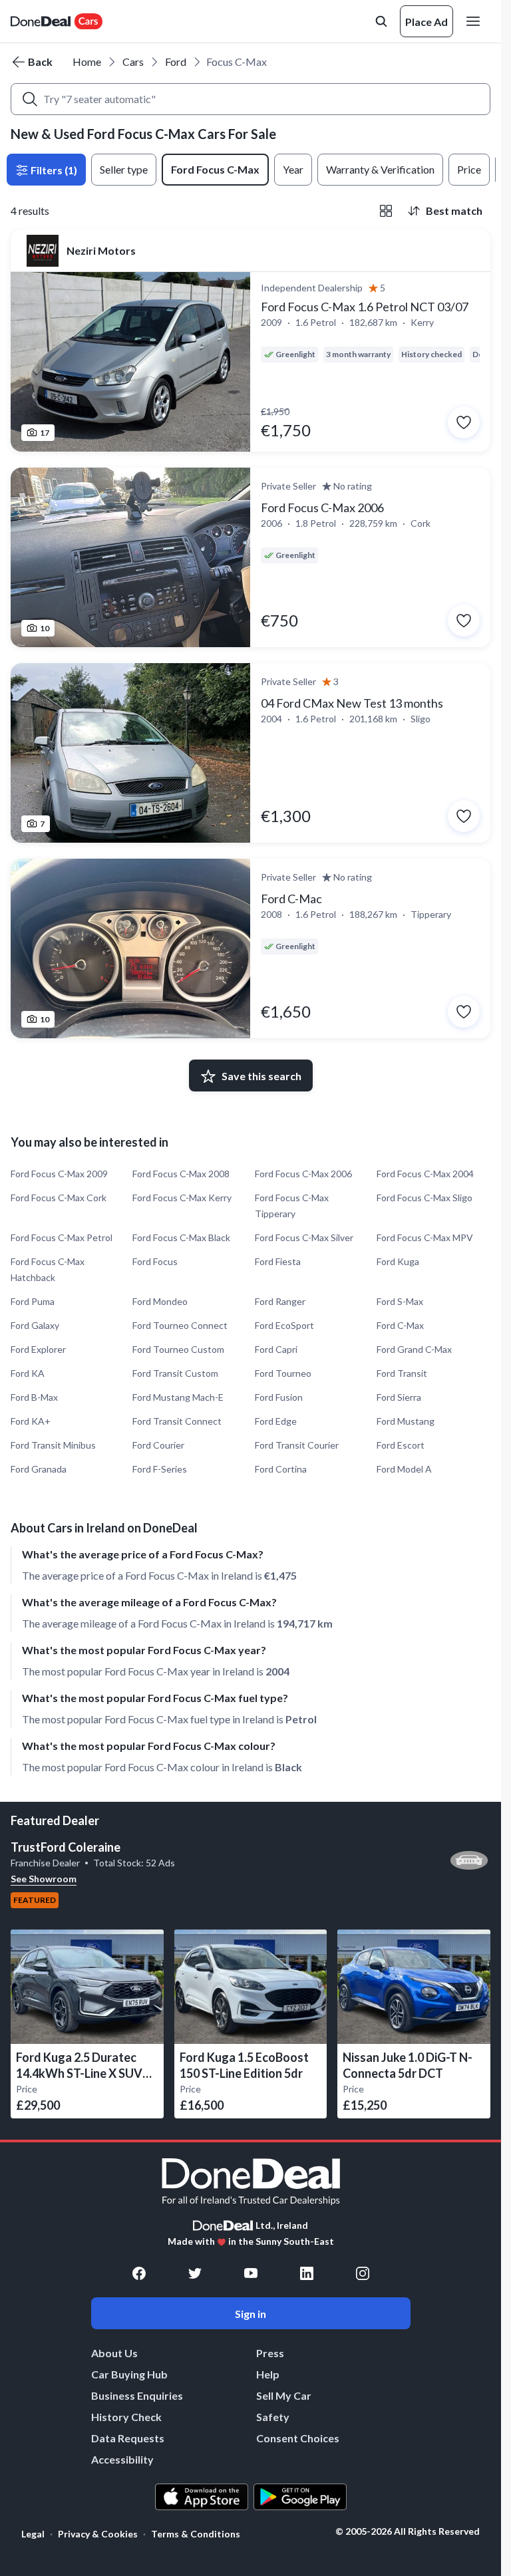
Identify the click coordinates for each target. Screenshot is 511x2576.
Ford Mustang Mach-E (178, 1397)
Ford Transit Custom (175, 1373)
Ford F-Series (160, 1469)
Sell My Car (284, 2395)
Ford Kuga (398, 1261)
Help (268, 2374)
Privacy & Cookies (98, 2534)
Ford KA (28, 1373)
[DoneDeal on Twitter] (195, 2273)
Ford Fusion (279, 1397)
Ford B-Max (34, 1397)
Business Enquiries (137, 2395)
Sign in (251, 2314)
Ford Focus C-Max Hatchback (48, 1269)
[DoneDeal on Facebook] (139, 2273)
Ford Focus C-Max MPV (425, 1237)
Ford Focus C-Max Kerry (182, 1198)
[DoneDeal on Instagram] (363, 2273)
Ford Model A (404, 1469)
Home (87, 62)
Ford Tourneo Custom (178, 1349)
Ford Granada (39, 1469)
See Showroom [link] (44, 1879)
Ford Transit (402, 1373)
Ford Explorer (38, 1349)
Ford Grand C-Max (414, 1349)
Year (293, 169)
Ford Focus (155, 1261)
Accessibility (122, 2459)
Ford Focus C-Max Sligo (425, 1198)
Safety (273, 2417)
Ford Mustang (406, 1421)
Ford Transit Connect (177, 1421)
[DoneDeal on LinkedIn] (307, 2273)
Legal (33, 2534)
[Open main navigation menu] (476, 21)
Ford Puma (33, 1301)
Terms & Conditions (196, 2534)
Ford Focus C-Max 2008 (181, 1174)
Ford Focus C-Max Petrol (62, 1237)
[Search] (30, 99)
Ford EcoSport (284, 1325)
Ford (176, 62)
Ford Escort (401, 1445)
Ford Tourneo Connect (180, 1325)
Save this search (261, 1076)
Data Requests (128, 2438)
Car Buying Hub (129, 2374)
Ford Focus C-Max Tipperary (292, 1206)
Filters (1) (53, 170)
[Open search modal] (381, 21)
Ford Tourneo (283, 1373)
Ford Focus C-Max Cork (59, 1198)
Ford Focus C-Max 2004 (425, 1174)
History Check (126, 2417)
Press (270, 2353)
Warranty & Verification (380, 169)
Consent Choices (298, 2438)
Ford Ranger (280, 1301)
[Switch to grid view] (386, 211)
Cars (133, 62)
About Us (114, 2353)
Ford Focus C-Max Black (181, 1237)
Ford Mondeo (160, 1301)
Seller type (124, 169)
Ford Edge (276, 1421)
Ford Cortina (281, 1469)
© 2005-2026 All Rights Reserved (408, 2531)
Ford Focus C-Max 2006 (303, 1174)
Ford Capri (276, 1349)
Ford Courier (158, 1445)
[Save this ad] (464, 422)
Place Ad (426, 22)
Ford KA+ (31, 1421)
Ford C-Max (400, 1325)
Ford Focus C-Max (215, 169)
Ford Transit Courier (297, 1445)
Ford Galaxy (35, 1325)
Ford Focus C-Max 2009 (59, 1174)
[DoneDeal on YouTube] (251, 2273)
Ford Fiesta (278, 1261)
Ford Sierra (399, 1397)
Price (469, 169)
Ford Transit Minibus (53, 1445)
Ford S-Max (400, 1301)
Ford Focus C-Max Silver (304, 1237)
